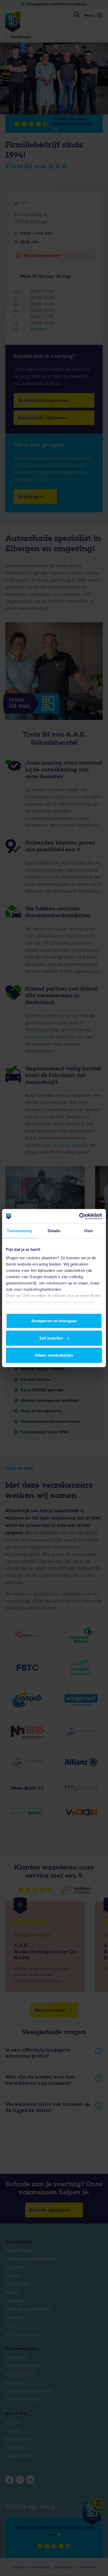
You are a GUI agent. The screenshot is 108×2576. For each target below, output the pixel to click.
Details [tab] (54, 1231)
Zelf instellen (51, 1338)
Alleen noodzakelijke (54, 1355)
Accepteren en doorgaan (54, 1321)
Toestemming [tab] (19, 1231)
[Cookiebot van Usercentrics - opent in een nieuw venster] (79, 1216)
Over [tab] (89, 1231)
